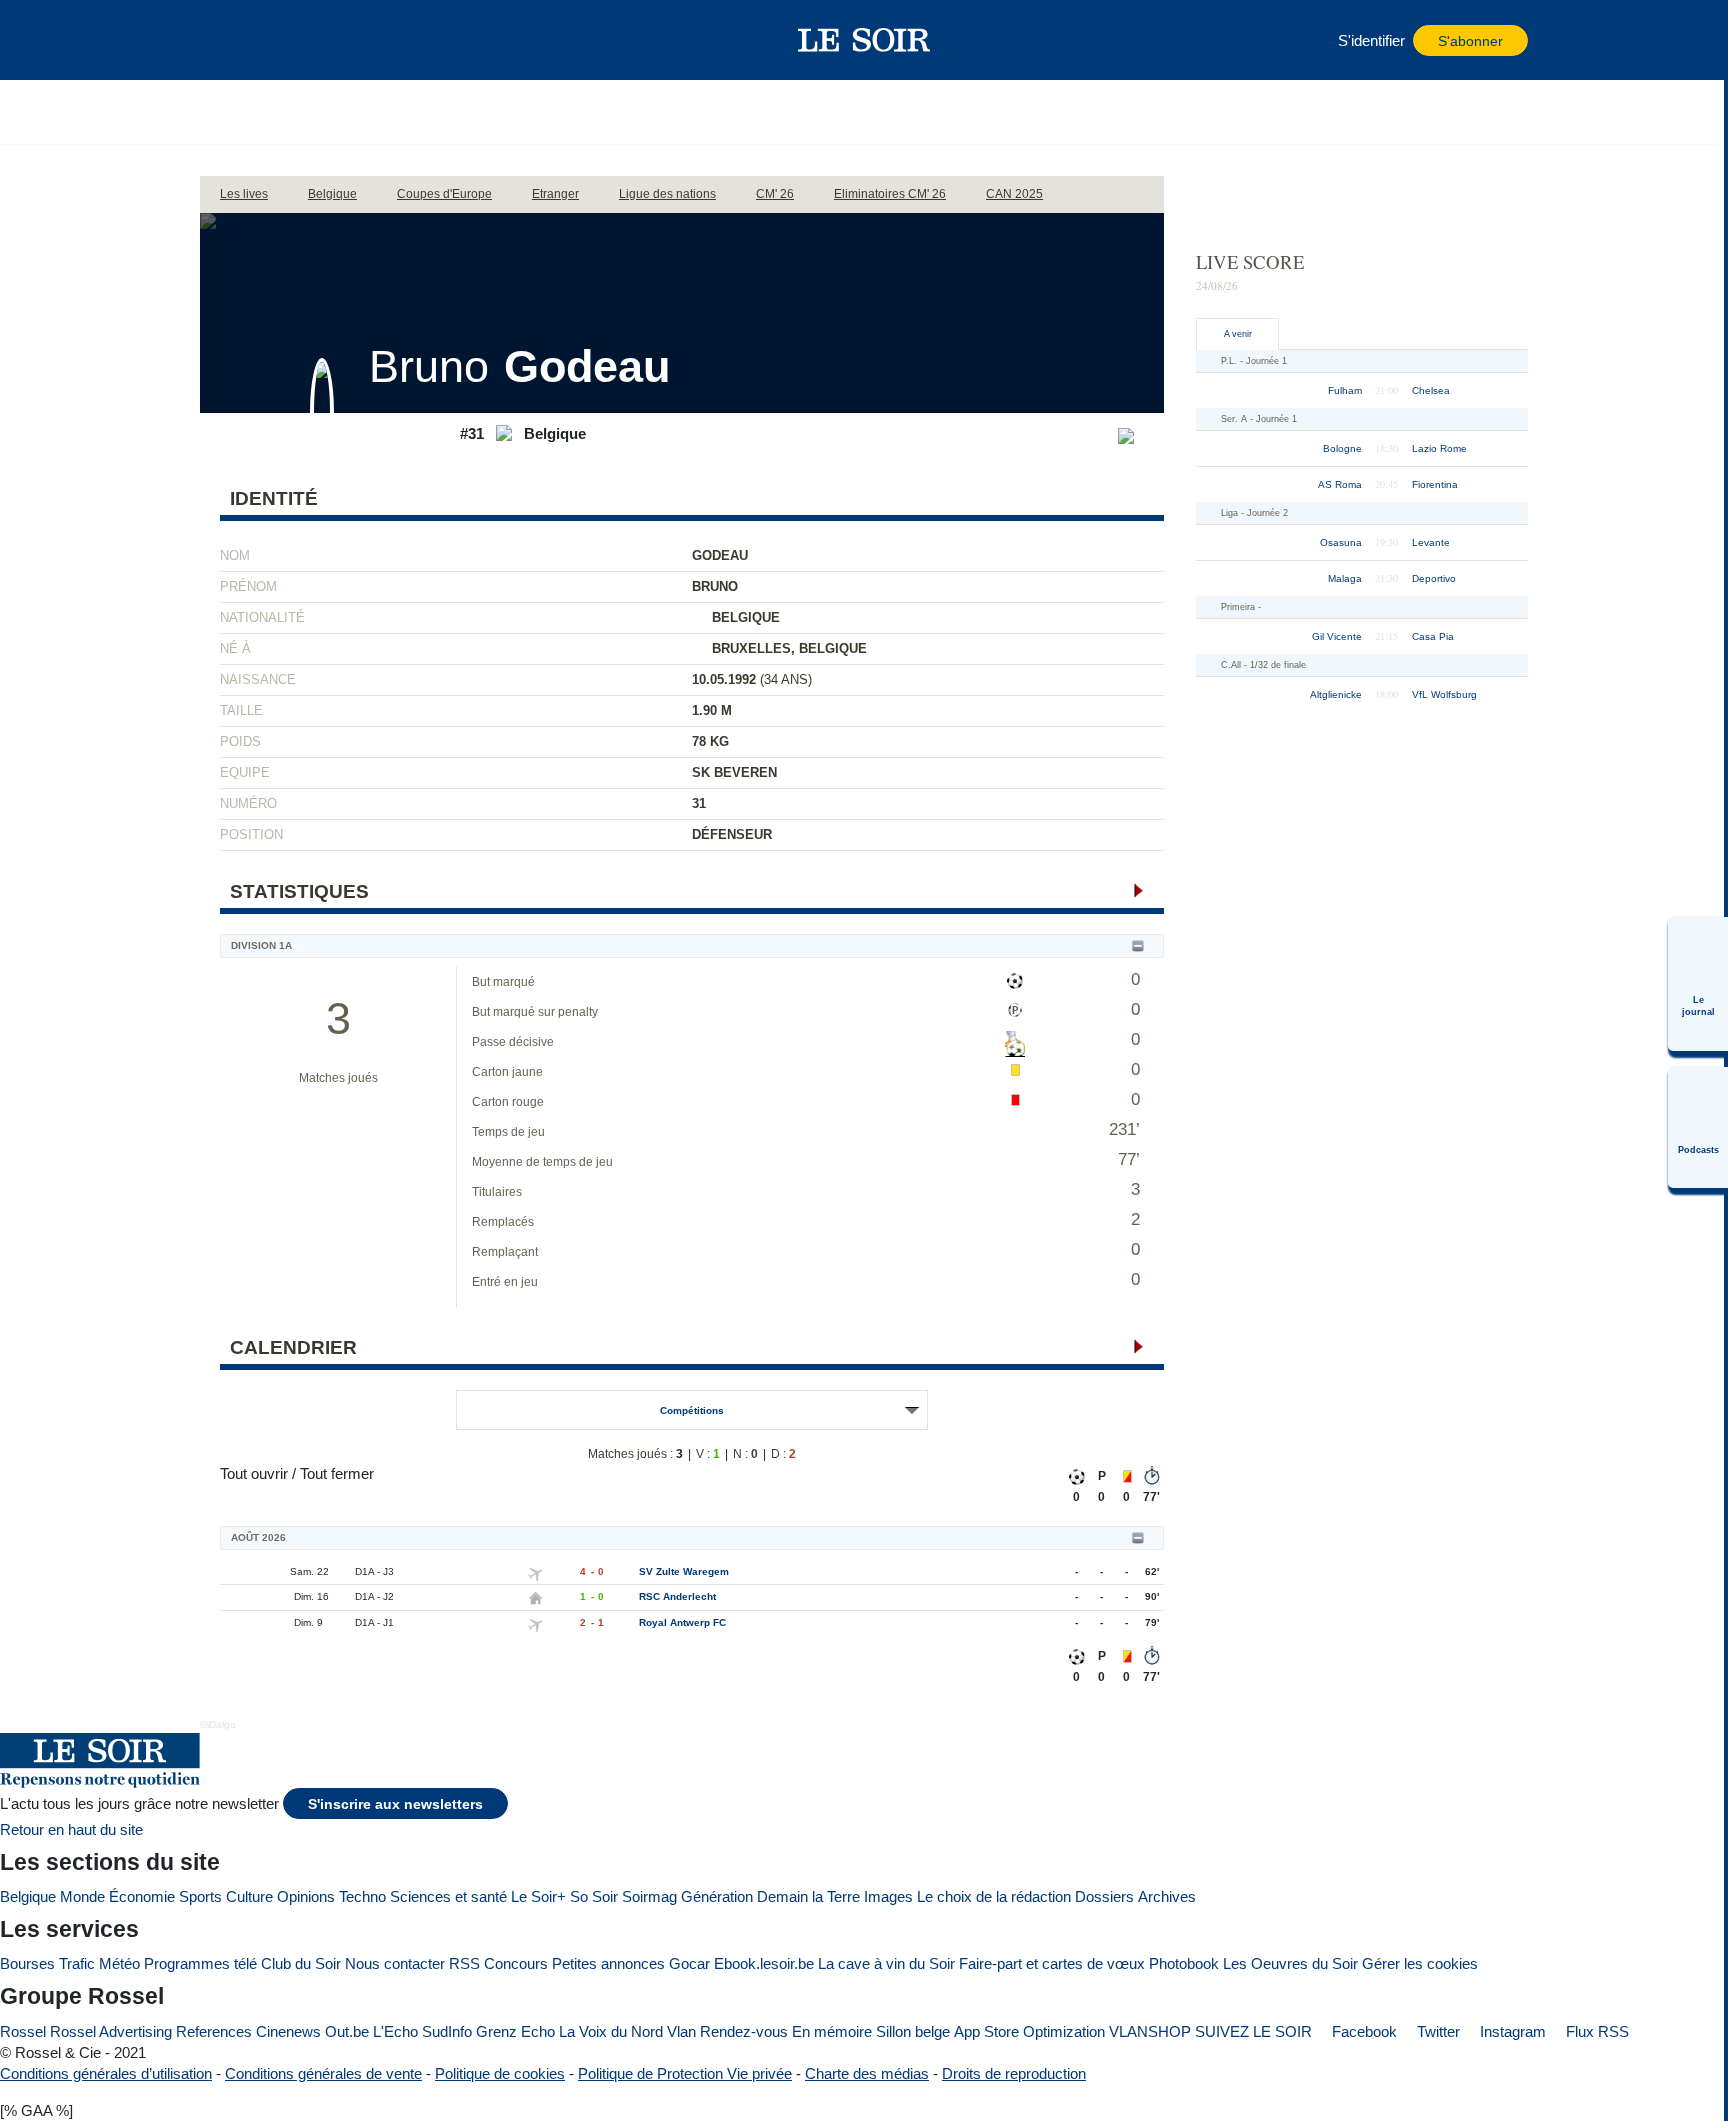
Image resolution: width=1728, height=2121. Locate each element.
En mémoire (832, 2031)
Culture (249, 1896)
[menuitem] (1698, 984)
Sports (200, 1896)
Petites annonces (608, 1963)
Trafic (77, 1963)
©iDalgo (218, 1724)
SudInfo (447, 2031)
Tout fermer (337, 1473)
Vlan (681, 2031)
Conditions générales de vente (323, 2073)
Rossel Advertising (111, 2031)
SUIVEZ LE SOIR (1253, 2031)
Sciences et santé (448, 1896)
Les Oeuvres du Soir (1290, 1963)
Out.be (347, 2031)
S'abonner (1470, 41)
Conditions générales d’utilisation (106, 2073)
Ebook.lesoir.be (764, 1963)
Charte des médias (867, 2073)
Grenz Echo (515, 2031)
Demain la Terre (808, 1896)
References (214, 2031)
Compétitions (692, 1410)
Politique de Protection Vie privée (685, 2073)
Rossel (23, 2031)
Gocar (689, 1963)
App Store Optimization (1029, 2031)
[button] (225, 40)
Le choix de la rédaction (994, 1896)
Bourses (27, 1963)
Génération (717, 1896)
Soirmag (649, 1896)
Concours (516, 1963)
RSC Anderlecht (677, 1596)
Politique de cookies (500, 2073)
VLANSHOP (1150, 2031)
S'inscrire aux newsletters (395, 1804)
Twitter (1436, 2031)
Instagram (1511, 2031)
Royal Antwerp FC (682, 1622)
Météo (119, 1963)
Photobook (1184, 1963)
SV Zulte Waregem (684, 1571)
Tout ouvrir (254, 1473)
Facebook (1362, 2031)
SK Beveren (734, 772)
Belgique (28, 1896)
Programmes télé (200, 1963)
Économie (142, 1896)
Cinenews (288, 2031)
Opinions (306, 1896)
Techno (362, 1896)
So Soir (594, 1896)
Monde (82, 1896)
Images (888, 1896)
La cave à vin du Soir (886, 1963)
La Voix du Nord (611, 2031)
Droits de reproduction (1014, 2073)
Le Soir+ (538, 1896)
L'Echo (395, 2031)
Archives (1167, 1896)
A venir (1238, 334)
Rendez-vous (744, 2031)
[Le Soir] (864, 40)
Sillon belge (913, 2031)
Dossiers (1104, 1896)
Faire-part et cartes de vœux (1052, 1963)
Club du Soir (301, 1963)
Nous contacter (395, 1963)
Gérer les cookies (1420, 1963)
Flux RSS (1595, 2031)
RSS (464, 1963)
